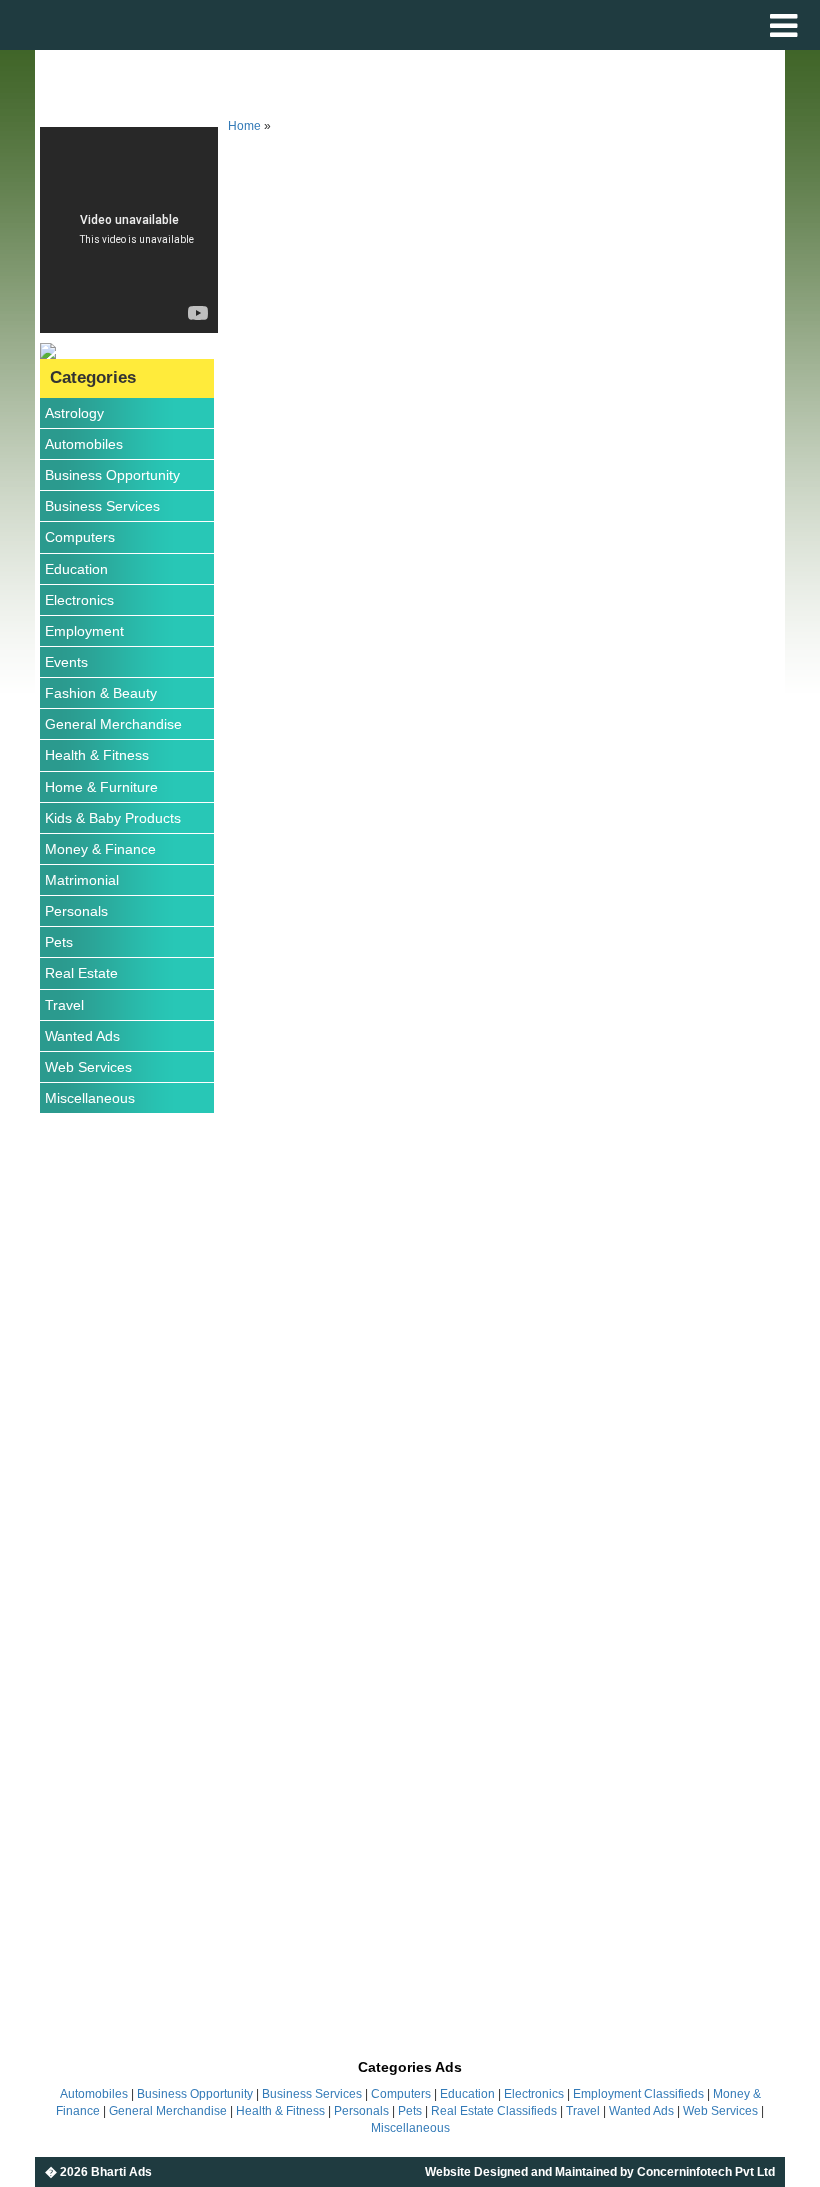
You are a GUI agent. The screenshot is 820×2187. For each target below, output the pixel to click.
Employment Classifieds (638, 2094)
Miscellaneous (90, 1098)
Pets (59, 942)
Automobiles (84, 444)
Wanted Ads (82, 1036)
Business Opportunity (112, 475)
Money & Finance (100, 849)
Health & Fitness (97, 755)
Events (66, 662)
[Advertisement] (129, 1428)
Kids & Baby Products (113, 818)
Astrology (74, 413)
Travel (64, 1005)
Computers (80, 537)
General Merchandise (113, 724)
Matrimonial (82, 880)
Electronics (79, 600)
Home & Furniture (101, 787)
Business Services (102, 506)
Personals (76, 911)
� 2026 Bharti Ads (98, 2172)
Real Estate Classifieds (494, 2111)
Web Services (88, 1067)
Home (244, 126)
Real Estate (81, 973)
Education (76, 569)
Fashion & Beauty (101, 693)
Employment (84, 631)
